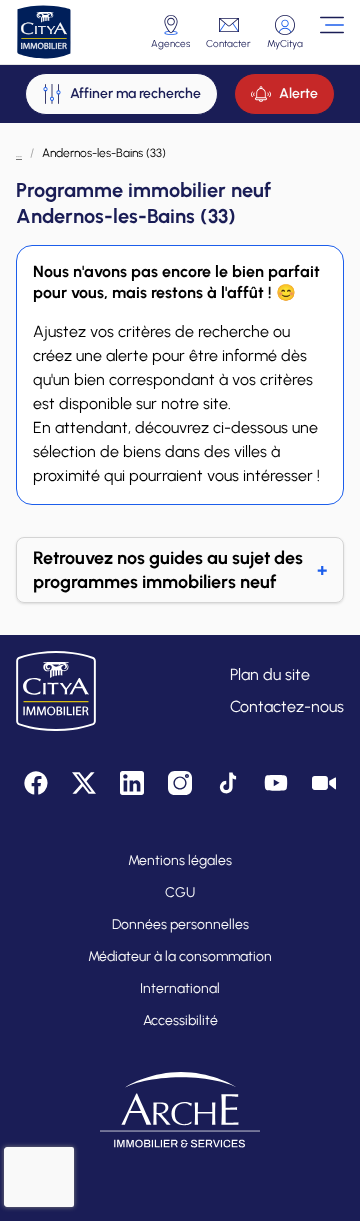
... (19, 153)
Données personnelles (180, 924)
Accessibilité (180, 1020)
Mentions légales (180, 860)
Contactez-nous (287, 706)
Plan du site (270, 674)
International (180, 988)
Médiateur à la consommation (180, 956)
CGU (180, 892)
